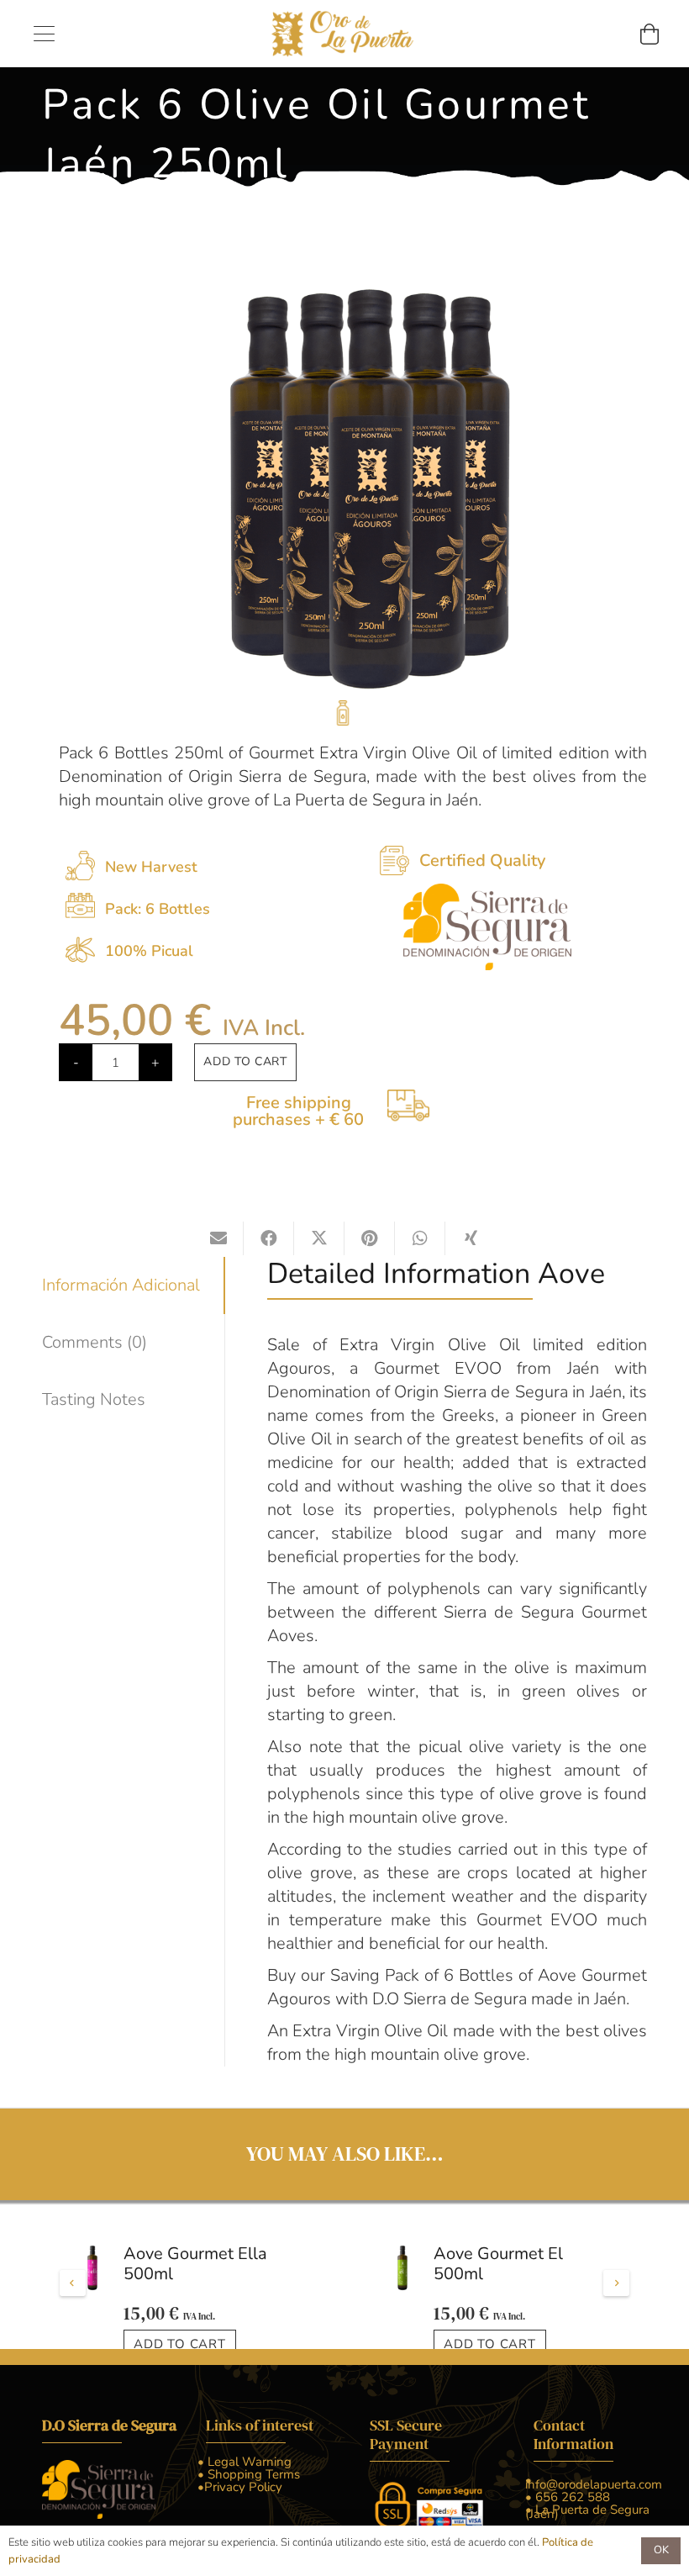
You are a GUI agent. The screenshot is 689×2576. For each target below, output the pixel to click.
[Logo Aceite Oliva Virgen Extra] (344, 34)
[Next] (616, 2302)
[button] (44, 34)
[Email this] (218, 1238)
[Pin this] (370, 1238)
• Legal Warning (245, 2499)
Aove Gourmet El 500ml (188, 2264)
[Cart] (649, 34)
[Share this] (269, 1238)
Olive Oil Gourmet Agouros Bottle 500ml (502, 2255)
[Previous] (73, 2302)
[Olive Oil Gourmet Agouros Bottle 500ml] (402, 2250)
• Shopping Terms (249, 2511)
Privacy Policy (240, 2524)
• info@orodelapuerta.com (594, 2519)
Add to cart (245, 1061)
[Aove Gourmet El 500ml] (92, 2268)
